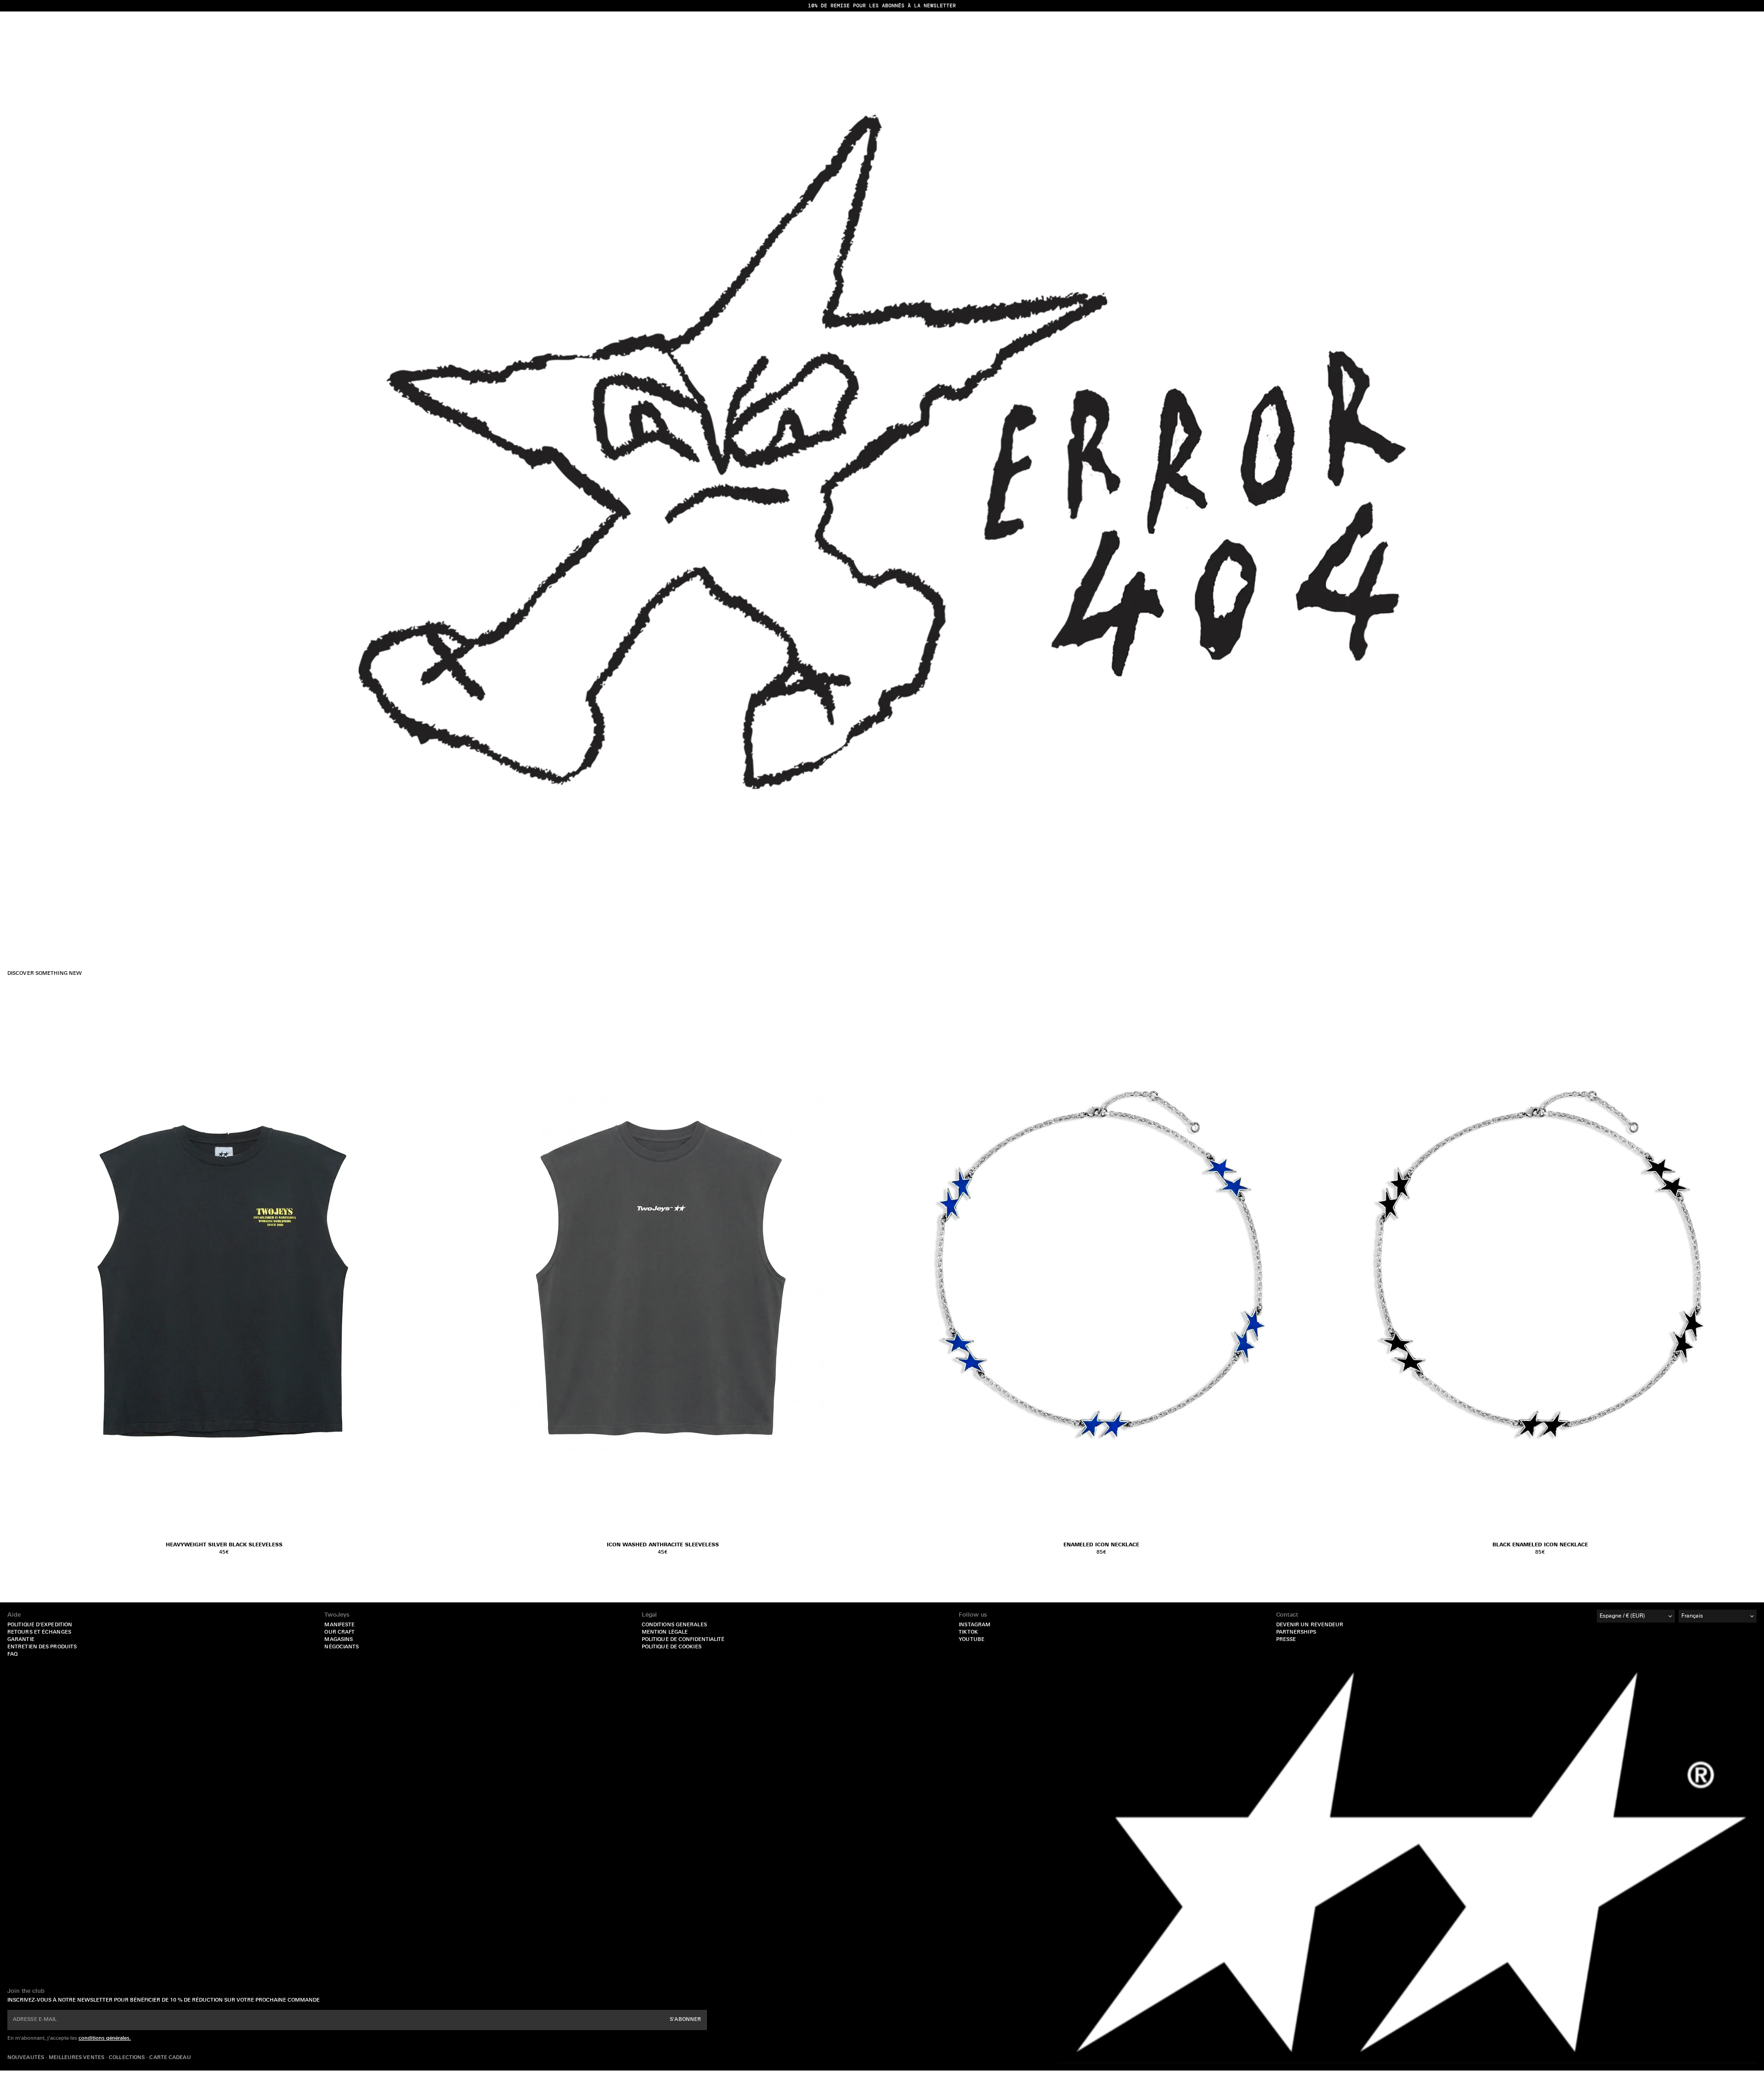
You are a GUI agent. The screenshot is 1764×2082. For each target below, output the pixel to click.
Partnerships (1296, 1632)
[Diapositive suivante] (1307, 1264)
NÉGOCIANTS (342, 1647)
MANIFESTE (339, 1625)
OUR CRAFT (339, 1632)
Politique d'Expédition (40, 1625)
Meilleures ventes (77, 2058)
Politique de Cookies (672, 1647)
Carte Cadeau (170, 2058)
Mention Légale (665, 1632)
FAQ (12, 1655)
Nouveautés (26, 2058)
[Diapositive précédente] (896, 1264)
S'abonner (685, 2020)
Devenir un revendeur (1310, 1625)
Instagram (975, 1625)
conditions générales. (105, 2039)
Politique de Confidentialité (683, 1640)
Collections (127, 2058)
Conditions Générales (674, 1625)
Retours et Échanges (39, 1632)
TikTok (968, 1632)
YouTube (972, 1640)
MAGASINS (339, 1640)
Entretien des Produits (42, 1647)
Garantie (21, 1640)
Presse (1286, 1640)
